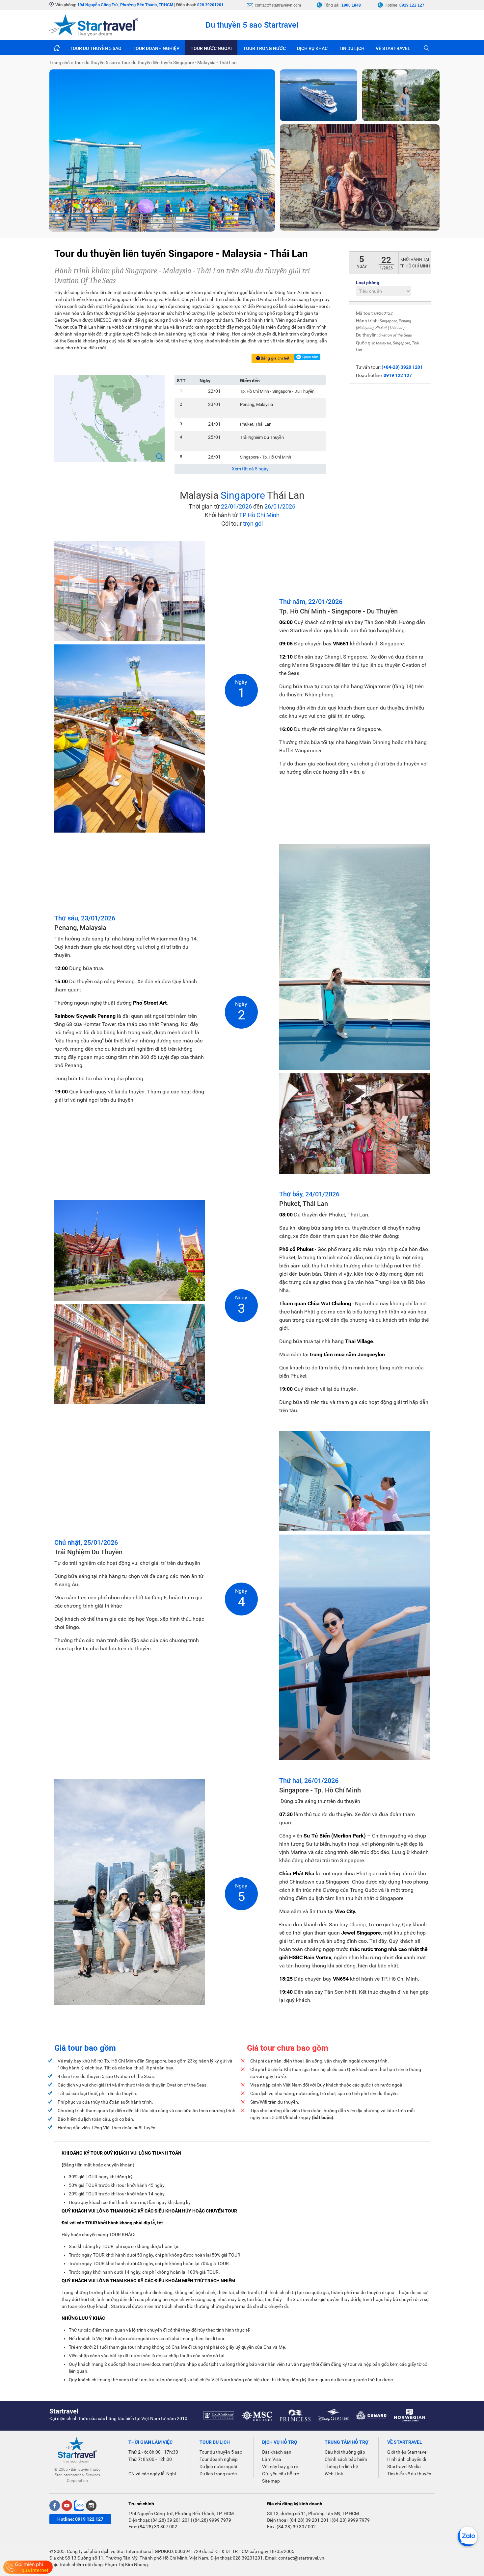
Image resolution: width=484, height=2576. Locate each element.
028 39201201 (210, 5)
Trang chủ (57, 48)
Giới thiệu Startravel (407, 2452)
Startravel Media (404, 2466)
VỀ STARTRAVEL (393, 48)
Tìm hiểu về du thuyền (409, 2474)
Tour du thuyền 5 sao (221, 2452)
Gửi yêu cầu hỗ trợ (281, 2474)
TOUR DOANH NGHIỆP (156, 48)
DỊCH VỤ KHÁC (312, 48)
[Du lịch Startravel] (94, 25)
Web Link (334, 2474)
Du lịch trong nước (218, 2474)
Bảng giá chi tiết (275, 358)
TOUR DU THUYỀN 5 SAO (96, 48)
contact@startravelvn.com (278, 5)
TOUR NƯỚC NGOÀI (211, 48)
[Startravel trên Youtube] (67, 2506)
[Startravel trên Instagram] (91, 2506)
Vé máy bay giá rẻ (280, 2466)
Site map (271, 2481)
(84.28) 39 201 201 (170, 2520)
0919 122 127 (412, 5)
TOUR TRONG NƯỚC (264, 48)
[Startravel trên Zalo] (79, 2506)
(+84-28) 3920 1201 (402, 367)
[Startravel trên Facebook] (55, 2506)
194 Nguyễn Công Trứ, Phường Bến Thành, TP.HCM (125, 5)
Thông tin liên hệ (341, 2466)
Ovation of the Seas (395, 335)
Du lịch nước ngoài (218, 2466)
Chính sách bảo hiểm (346, 2459)
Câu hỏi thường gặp (345, 2452)
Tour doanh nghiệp (219, 2459)
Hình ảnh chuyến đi (407, 2459)
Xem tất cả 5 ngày (250, 469)
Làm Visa (272, 2459)
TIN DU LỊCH (352, 48)
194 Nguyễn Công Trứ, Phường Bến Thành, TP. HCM (181, 2513)
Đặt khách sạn (277, 2452)
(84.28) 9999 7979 (212, 2520)
